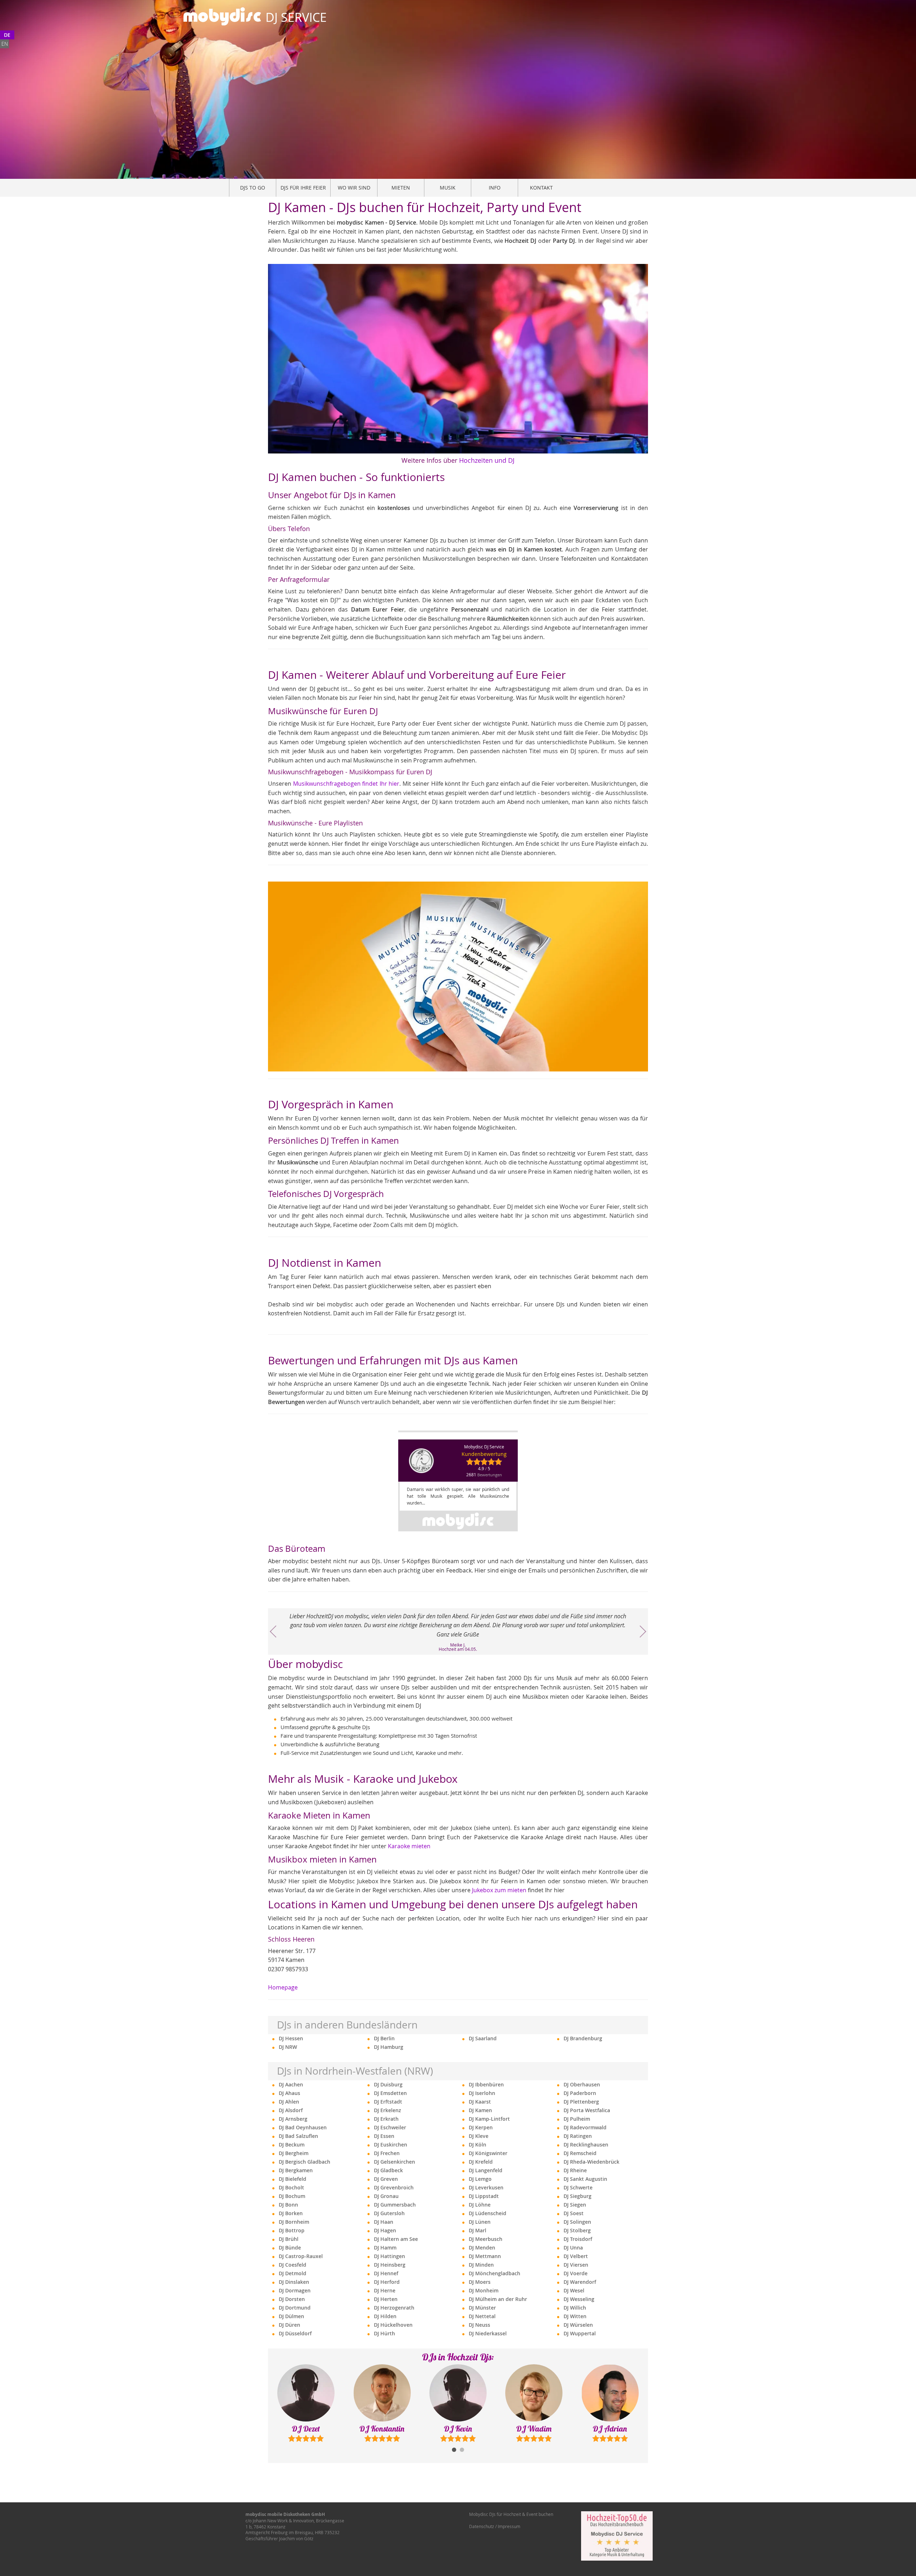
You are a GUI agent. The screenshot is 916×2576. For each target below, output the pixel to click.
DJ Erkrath (386, 2119)
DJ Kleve (479, 2136)
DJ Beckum (292, 2145)
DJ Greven (386, 2179)
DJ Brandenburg (583, 2038)
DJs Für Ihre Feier (303, 188)
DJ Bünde (290, 2248)
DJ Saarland (483, 2038)
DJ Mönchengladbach (494, 2273)
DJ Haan (384, 2222)
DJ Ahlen (289, 2102)
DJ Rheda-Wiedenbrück (591, 2162)
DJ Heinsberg (390, 2265)
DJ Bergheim (294, 2153)
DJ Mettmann (485, 2256)
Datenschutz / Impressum (495, 2526)
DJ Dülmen (291, 2316)
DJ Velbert (576, 2256)
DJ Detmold (293, 2273)
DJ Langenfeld (486, 2170)
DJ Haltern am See (396, 2239)
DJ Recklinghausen (586, 2145)
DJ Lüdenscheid (488, 2213)
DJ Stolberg (577, 2230)
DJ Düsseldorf (295, 2333)
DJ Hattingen (389, 2256)
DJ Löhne (480, 2205)
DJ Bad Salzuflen (298, 2136)
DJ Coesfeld (293, 2265)
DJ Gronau (386, 2196)
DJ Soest (574, 2213)
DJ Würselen (578, 2325)
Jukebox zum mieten (499, 1890)
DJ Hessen (291, 2038)
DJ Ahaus (289, 2093)
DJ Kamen (480, 2110)
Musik (448, 188)
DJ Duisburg (388, 2084)
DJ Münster (482, 2308)
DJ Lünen (480, 2222)
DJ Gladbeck (388, 2170)
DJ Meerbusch (486, 2239)
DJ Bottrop (292, 2230)
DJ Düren (289, 2325)
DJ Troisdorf (578, 2239)
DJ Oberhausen (582, 2084)
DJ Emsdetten (390, 2093)
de (7, 35)
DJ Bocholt (291, 2187)
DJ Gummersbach (395, 2205)
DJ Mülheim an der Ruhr (498, 2299)
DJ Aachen (291, 2084)
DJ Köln (478, 2145)
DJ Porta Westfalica (587, 2110)
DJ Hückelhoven (393, 2325)
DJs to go (253, 188)
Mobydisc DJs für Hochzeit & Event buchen (511, 2514)
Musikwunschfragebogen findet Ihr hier (346, 784)
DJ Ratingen (578, 2136)
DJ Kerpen (481, 2127)
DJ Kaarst (480, 2102)
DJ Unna (573, 2248)
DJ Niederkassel (488, 2333)
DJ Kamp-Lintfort (489, 2119)
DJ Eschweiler (390, 2127)
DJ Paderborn (580, 2093)
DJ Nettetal (482, 2316)
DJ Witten (575, 2316)
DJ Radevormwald (585, 2127)
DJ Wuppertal (580, 2333)
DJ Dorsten (292, 2299)
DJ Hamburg (389, 2047)
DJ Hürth (384, 2333)
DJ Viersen (576, 2265)
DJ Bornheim (294, 2222)
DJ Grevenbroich (394, 2187)
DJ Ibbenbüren (486, 2084)
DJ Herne (385, 2290)
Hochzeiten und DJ (487, 460)
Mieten (401, 188)
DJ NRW (288, 2047)
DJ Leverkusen (486, 2187)
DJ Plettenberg (581, 2102)
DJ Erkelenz (388, 2110)
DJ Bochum (292, 2196)
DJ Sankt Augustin (585, 2179)
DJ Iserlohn (482, 2093)
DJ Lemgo (480, 2179)
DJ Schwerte (578, 2187)
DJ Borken (291, 2213)
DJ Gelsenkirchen (394, 2162)
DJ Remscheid (580, 2153)
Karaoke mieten (409, 1846)
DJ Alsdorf (291, 2110)
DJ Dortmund (295, 2308)
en (5, 44)
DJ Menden (482, 2248)
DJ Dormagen (295, 2290)
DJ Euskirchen (391, 2145)
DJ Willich (575, 2308)
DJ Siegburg (578, 2196)
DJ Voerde (576, 2273)
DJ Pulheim (577, 2119)
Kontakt (541, 188)
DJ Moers (480, 2282)
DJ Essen (384, 2136)
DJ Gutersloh (389, 2213)
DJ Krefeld (481, 2162)
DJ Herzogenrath (394, 2308)
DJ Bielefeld (293, 2179)
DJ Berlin (384, 2038)
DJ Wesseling (579, 2299)
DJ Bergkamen (296, 2170)
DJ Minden (481, 2265)
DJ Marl (478, 2230)
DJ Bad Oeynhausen (303, 2127)
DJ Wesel (574, 2290)
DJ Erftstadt (388, 2102)
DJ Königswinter (488, 2153)
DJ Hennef (386, 2273)
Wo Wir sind (354, 188)
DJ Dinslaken (294, 2282)
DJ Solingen (577, 2222)
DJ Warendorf (580, 2282)
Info (495, 188)
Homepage (283, 1987)
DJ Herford (387, 2282)
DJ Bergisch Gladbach (304, 2162)
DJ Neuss (479, 2325)
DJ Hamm (385, 2248)
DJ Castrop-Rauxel (301, 2256)
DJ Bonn (288, 2205)
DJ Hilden (385, 2316)
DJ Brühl (289, 2239)
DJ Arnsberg (293, 2119)
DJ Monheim (484, 2290)
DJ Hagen (385, 2230)
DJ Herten (386, 2299)
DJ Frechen (387, 2153)
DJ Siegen (575, 2205)
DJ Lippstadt (484, 2196)
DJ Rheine (575, 2170)
